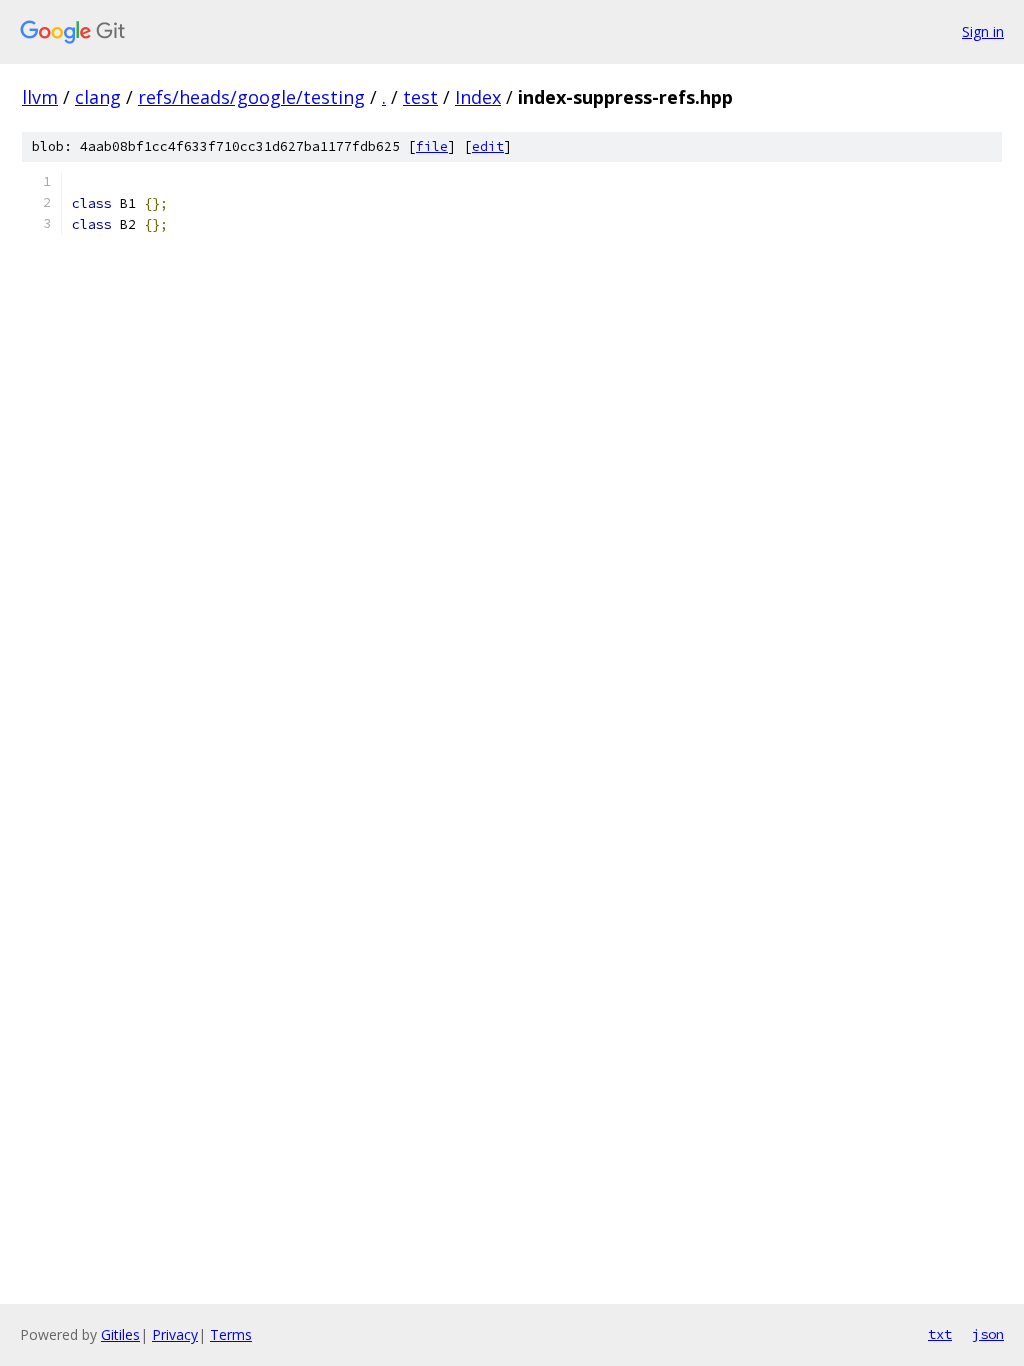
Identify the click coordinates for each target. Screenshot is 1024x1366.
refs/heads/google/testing (251, 97)
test (420, 97)
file (432, 146)
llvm (40, 97)
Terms (231, 1334)
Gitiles (120, 1334)
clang (98, 97)
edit (488, 146)
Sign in (983, 31)
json (988, 1334)
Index (478, 97)
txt (940, 1334)
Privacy (175, 1334)
